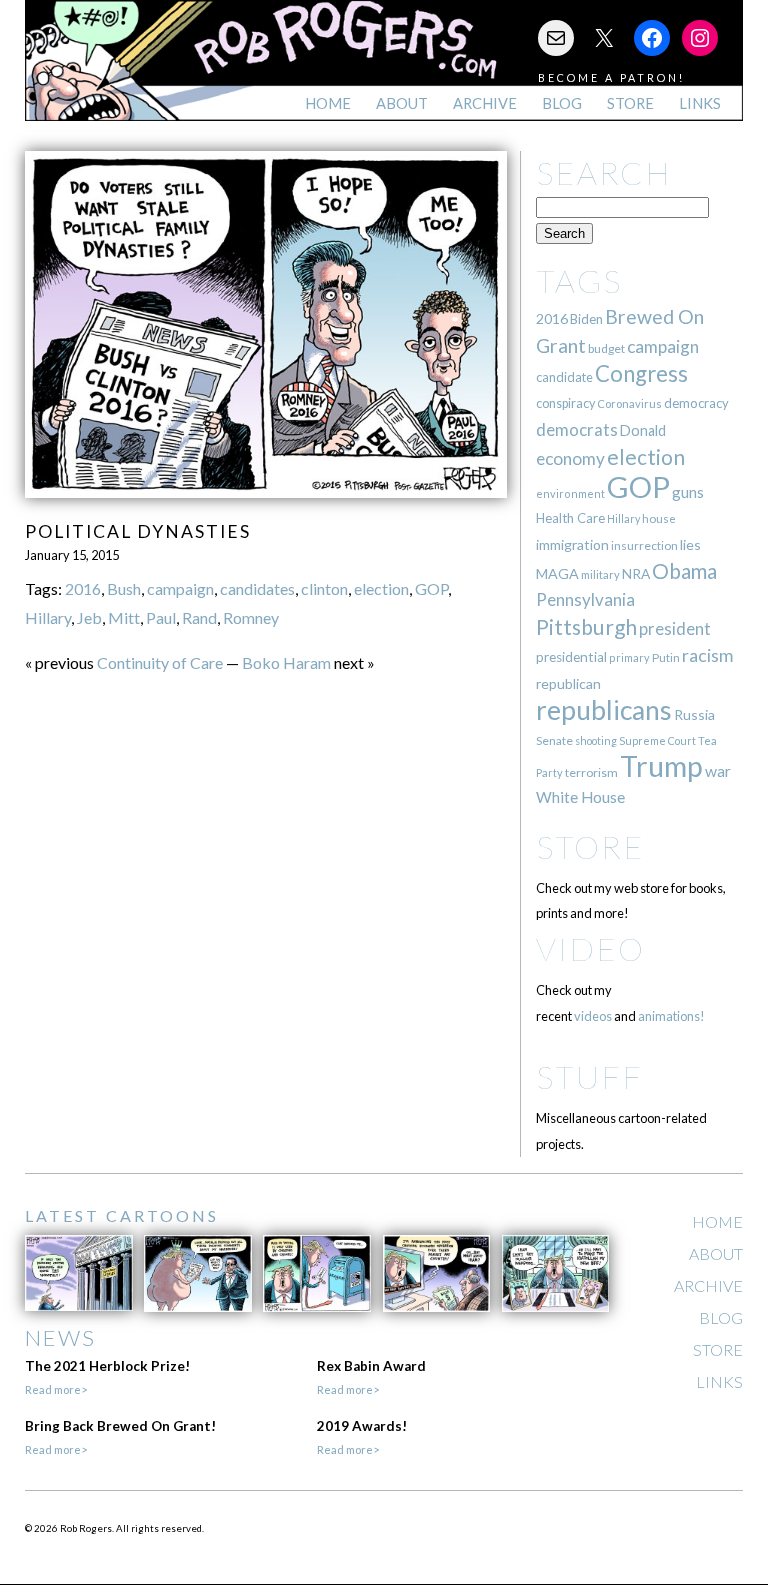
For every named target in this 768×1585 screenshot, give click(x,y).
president (675, 629)
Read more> (56, 1389)
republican (568, 683)
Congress (641, 373)
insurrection (644, 545)
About (402, 103)
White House (580, 797)
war (718, 770)
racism (707, 655)
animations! (671, 1016)
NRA (636, 573)
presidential (571, 657)
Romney (251, 617)
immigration (572, 544)
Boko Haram (286, 662)
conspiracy (565, 403)
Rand (199, 617)
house (659, 518)
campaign (180, 588)
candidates (257, 588)
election (381, 588)
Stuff (589, 1076)
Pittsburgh (586, 627)
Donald (643, 430)
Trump (661, 766)
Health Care (570, 518)
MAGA (557, 573)
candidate (564, 377)
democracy (696, 403)
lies (690, 544)
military (600, 574)
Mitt (124, 617)
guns (688, 492)
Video (590, 948)
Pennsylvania (585, 599)
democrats (577, 429)
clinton (324, 588)
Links (700, 103)
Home (328, 103)
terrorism (591, 772)
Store (630, 103)
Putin (666, 657)
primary (629, 657)
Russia (694, 714)
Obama (684, 571)
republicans (604, 710)
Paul (161, 617)
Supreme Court (657, 740)
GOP (431, 588)
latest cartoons (122, 1215)
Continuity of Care (160, 662)
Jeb (89, 617)
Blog (562, 103)
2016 (83, 588)
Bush (124, 588)
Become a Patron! (611, 77)
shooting (596, 740)
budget (606, 348)
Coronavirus (629, 403)
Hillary (48, 617)
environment (570, 493)
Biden (586, 319)
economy (570, 458)
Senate (554, 740)
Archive (485, 103)
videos (593, 1016)
